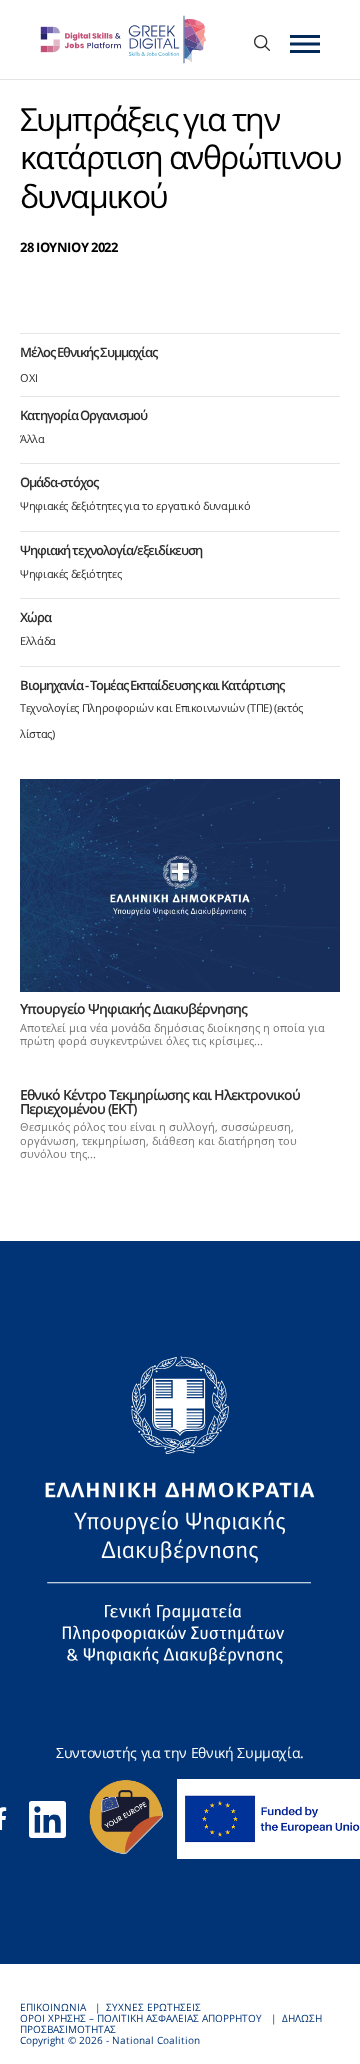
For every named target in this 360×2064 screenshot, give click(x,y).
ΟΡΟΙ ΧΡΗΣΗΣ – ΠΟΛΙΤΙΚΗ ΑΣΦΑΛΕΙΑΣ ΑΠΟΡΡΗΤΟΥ (141, 2018)
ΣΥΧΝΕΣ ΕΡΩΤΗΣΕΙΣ (153, 2007)
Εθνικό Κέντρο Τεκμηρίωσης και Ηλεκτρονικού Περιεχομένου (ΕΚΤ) (160, 1101)
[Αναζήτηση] (262, 44)
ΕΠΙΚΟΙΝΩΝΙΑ (53, 2007)
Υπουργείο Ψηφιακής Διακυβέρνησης (133, 1008)
